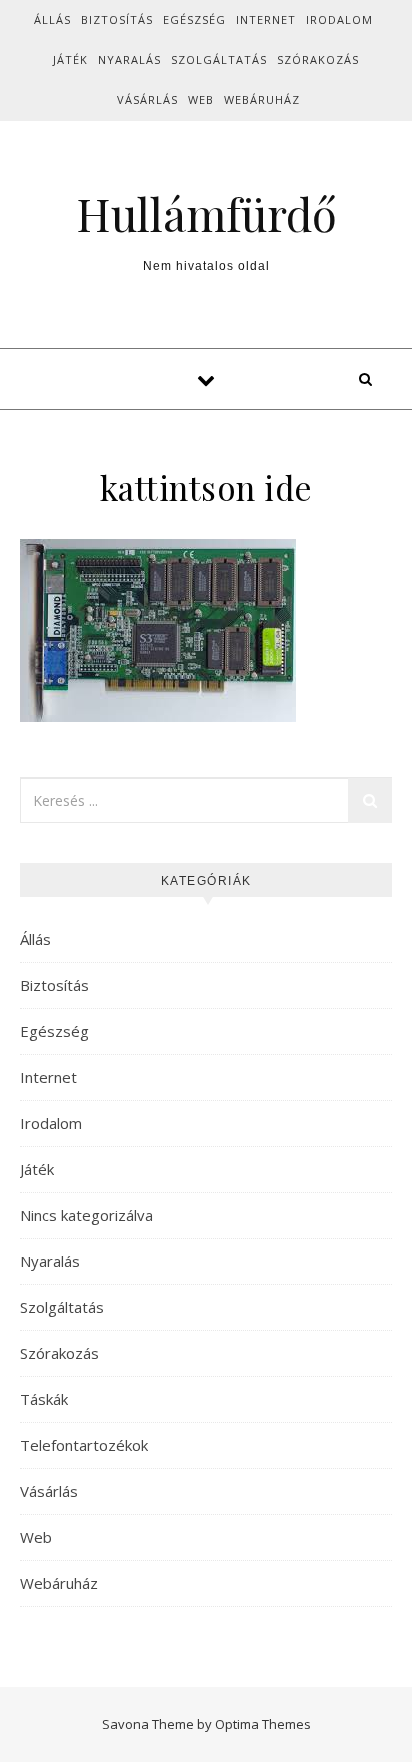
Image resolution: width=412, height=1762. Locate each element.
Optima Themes (263, 1724)
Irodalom (339, 19)
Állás (52, 19)
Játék (70, 59)
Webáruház (262, 99)
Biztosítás (117, 19)
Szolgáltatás (219, 59)
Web (201, 99)
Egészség (194, 19)
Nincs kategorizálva (86, 1215)
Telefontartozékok (84, 1445)
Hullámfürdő (206, 213)
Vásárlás (147, 99)
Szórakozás (318, 59)
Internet (266, 19)
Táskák (44, 1399)
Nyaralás (129, 59)
